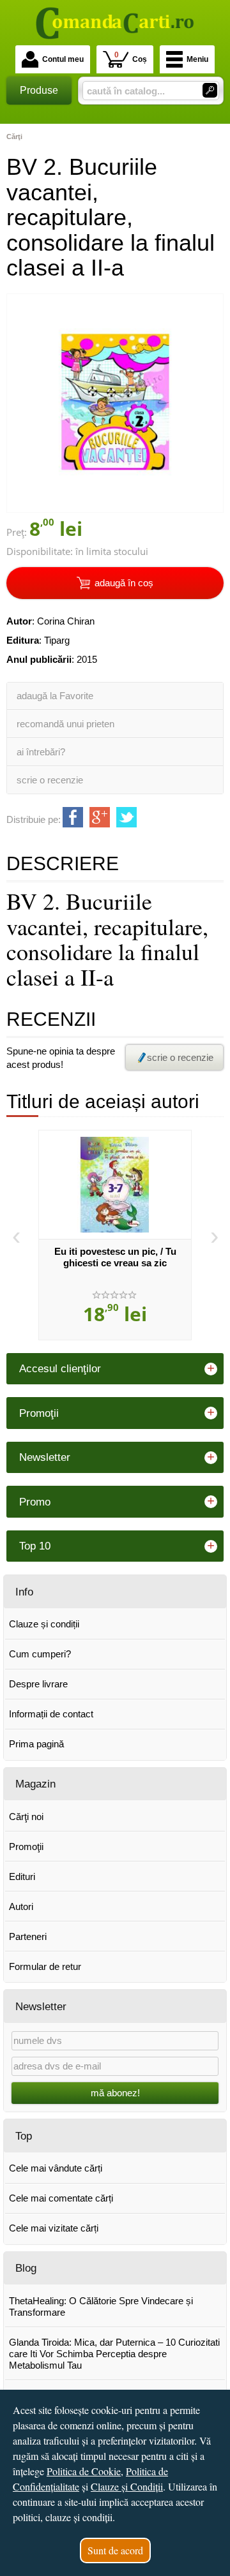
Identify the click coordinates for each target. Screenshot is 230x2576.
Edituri (22, 1876)
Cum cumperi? (40, 1654)
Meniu (197, 59)
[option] (115, 1235)
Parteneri (28, 1936)
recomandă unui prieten (65, 724)
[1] (210, 90)
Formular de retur (45, 1966)
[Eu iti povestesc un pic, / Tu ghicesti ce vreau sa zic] (115, 1185)
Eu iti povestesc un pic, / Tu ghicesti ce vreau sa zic (115, 1257)
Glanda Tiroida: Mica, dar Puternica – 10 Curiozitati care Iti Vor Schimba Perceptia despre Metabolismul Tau (114, 2354)
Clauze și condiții (44, 1624)
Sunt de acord (115, 2550)
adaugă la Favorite (55, 696)
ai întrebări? (41, 752)
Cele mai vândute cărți (56, 2168)
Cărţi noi (26, 1817)
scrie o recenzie (50, 780)
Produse (39, 90)
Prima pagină (36, 1744)
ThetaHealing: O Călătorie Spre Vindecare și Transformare (101, 2306)
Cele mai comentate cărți (61, 2198)
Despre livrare (38, 1684)
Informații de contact (51, 1714)
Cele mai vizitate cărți (54, 2228)
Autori (21, 1906)
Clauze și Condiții (127, 2486)
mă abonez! (115, 2093)
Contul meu (63, 59)
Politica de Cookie (84, 2471)
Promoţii (26, 1847)
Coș (131, 57)
